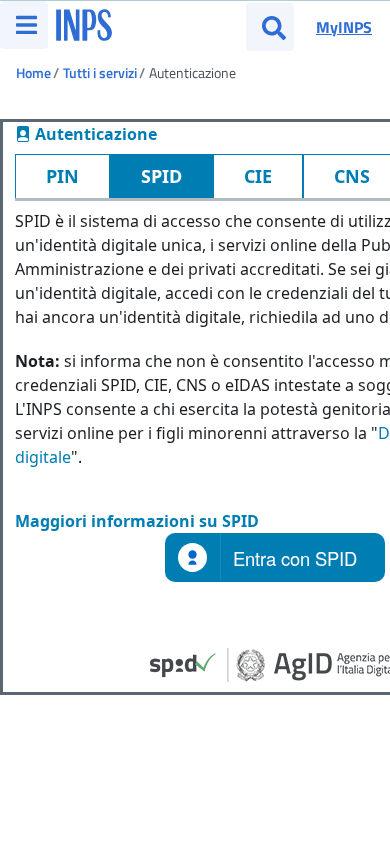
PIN (62, 176)
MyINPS (344, 27)
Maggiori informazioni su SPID (137, 521)
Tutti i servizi (100, 72)
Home (33, 72)
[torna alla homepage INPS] (84, 19)
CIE (258, 176)
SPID (161, 176)
